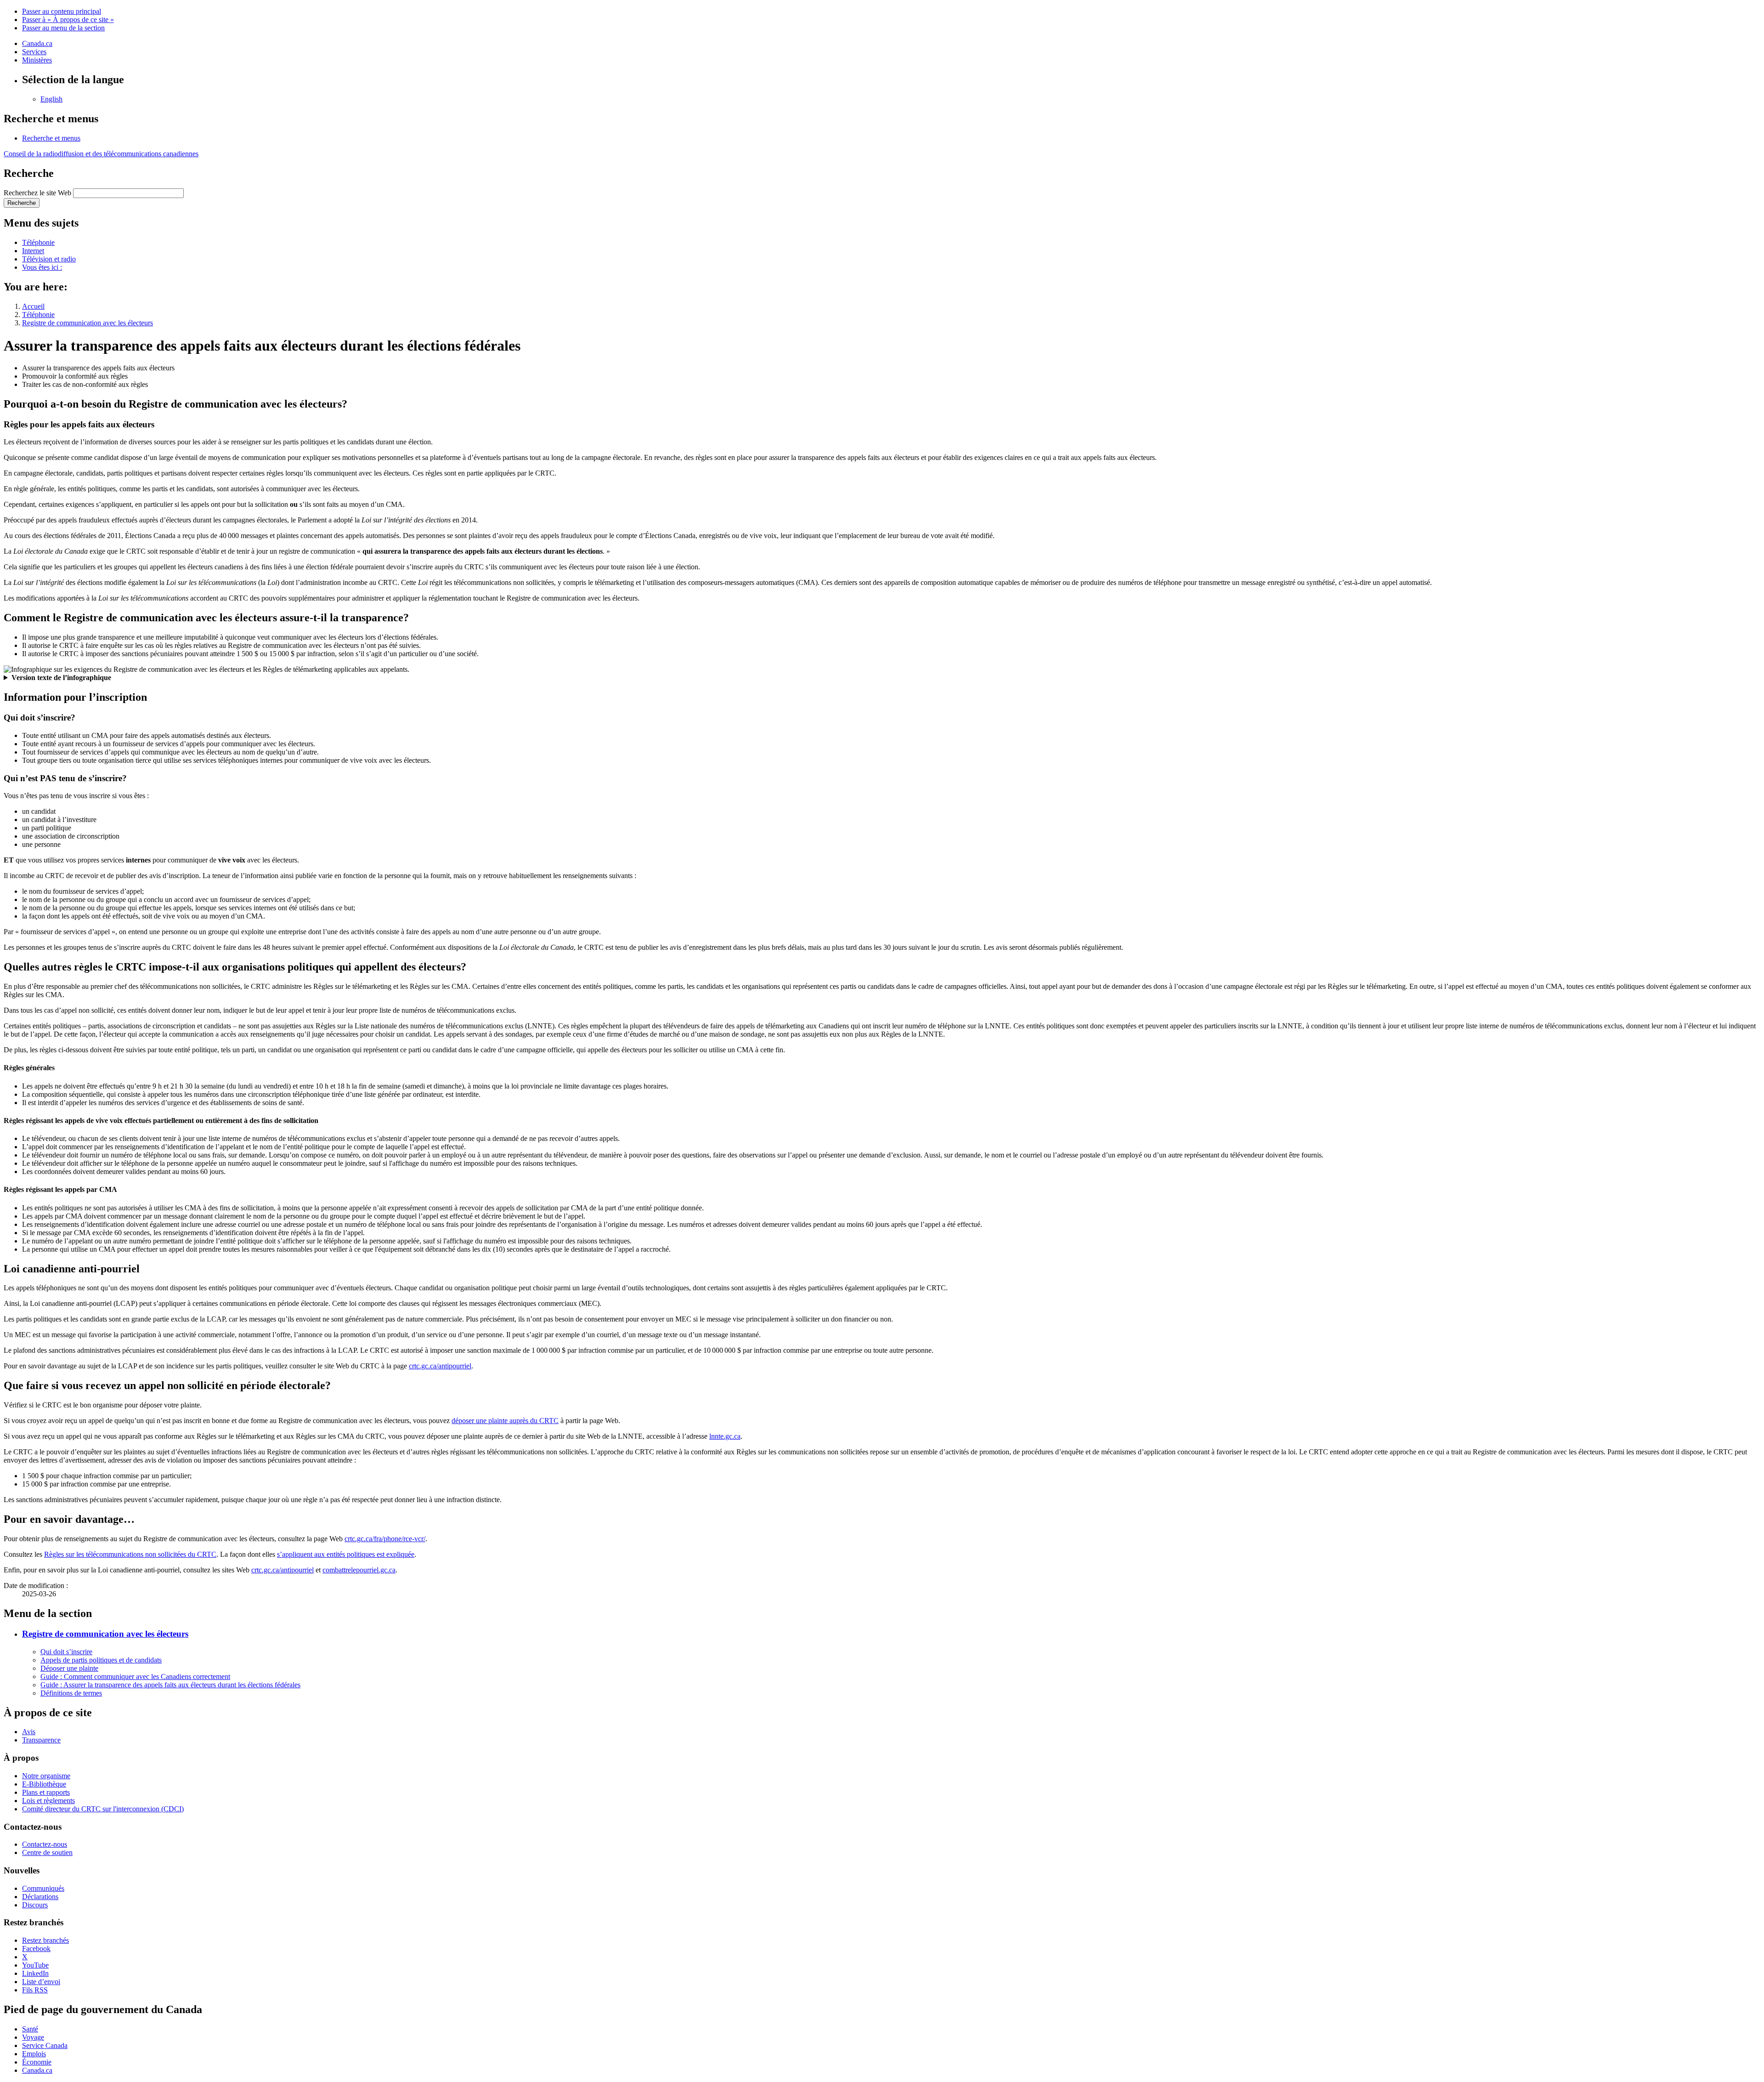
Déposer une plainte (69, 1668)
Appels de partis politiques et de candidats (101, 1660)
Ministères (37, 60)
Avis (29, 1732)
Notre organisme (46, 1776)
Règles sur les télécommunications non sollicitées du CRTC (130, 1554)
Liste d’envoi (41, 1982)
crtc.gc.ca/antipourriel (440, 1366)
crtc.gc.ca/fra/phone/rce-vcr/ (385, 1539)
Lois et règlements (48, 1801)
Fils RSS (35, 1990)
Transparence (41, 1740)
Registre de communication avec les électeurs (88, 323)
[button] (51, 138)
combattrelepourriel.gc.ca (359, 1570)
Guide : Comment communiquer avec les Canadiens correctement (135, 1676)
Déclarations (40, 1897)
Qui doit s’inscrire (66, 1652)
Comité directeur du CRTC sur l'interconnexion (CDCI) (103, 1809)
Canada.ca (37, 43)
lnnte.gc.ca (725, 1436)
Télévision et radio (49, 259)
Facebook (36, 1949)
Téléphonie (38, 242)
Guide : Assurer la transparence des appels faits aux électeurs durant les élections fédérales (170, 1685)
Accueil (33, 306)
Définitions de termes (71, 1693)
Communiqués (43, 1888)
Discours (35, 1905)
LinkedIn (35, 1973)
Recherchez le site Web (37, 193)
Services (34, 52)
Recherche (22, 203)
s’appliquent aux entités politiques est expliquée (346, 1554)
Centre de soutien (47, 1852)
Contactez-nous (45, 1844)
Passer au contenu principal (62, 11)
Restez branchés (45, 1940)
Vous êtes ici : (42, 267)
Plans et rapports (46, 1792)
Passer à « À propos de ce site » (68, 20)
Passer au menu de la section (63, 28)
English (51, 99)
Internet (33, 251)
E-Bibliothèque (44, 1784)
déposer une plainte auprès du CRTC (505, 1421)
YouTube (35, 1965)
